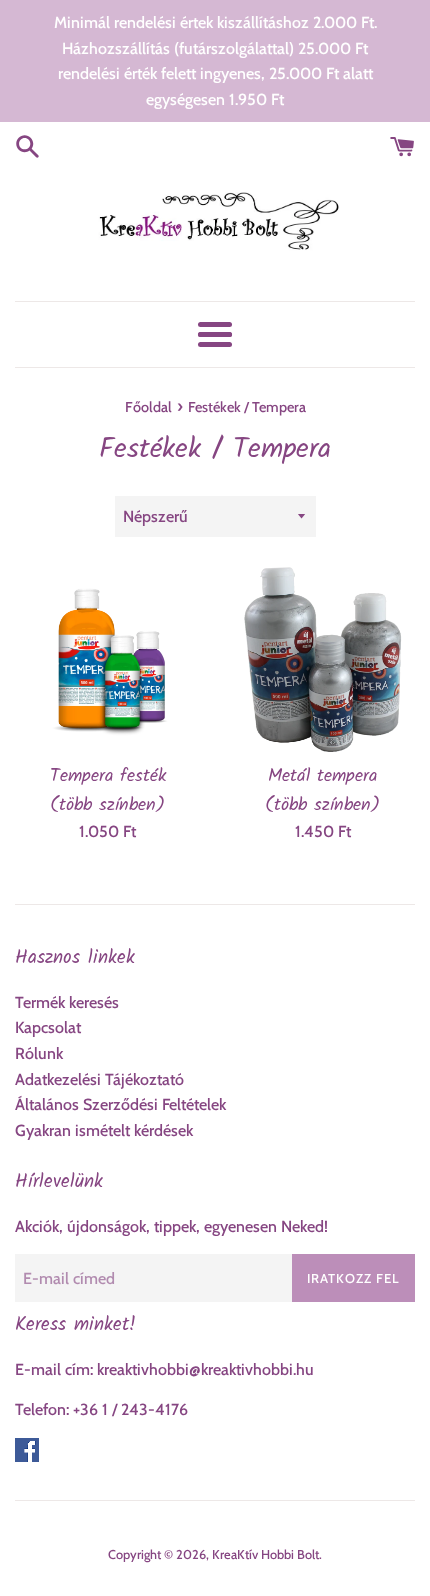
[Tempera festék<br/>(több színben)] (107, 659)
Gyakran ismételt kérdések (104, 1130)
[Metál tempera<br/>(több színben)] (322, 659)
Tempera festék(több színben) (108, 790)
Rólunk (39, 1053)
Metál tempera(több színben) (322, 790)
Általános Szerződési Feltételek (120, 1104)
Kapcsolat (48, 1027)
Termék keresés (67, 1002)
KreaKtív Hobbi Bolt (265, 1554)
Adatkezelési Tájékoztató (99, 1079)
